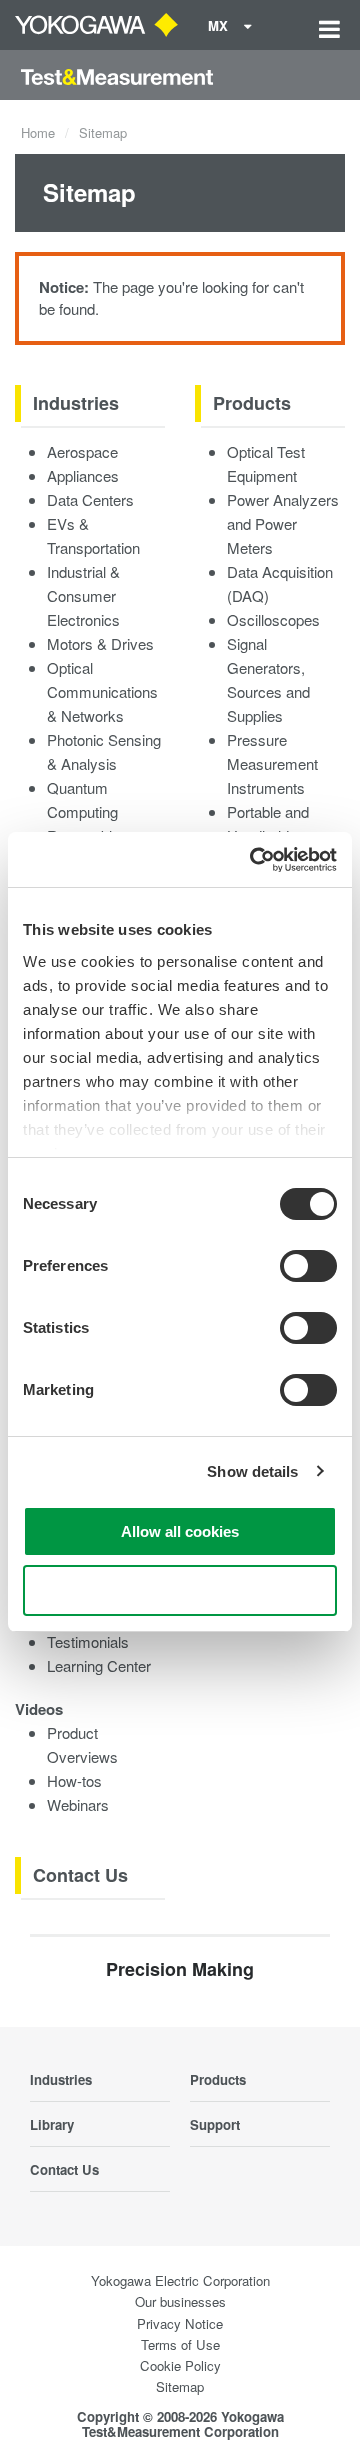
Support (215, 2124)
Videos (39, 1709)
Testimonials (88, 1641)
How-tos (74, 1780)
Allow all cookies (180, 1531)
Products (252, 403)
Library (52, 2124)
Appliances (83, 475)
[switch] (308, 1266)
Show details (252, 1471)
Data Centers (90, 499)
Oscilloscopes (273, 619)
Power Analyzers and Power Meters (283, 523)
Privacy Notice (180, 2323)
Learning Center (99, 1665)
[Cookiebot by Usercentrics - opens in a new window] (254, 860)
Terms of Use (180, 2344)
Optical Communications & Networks (102, 691)
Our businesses (180, 2301)
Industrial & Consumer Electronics (83, 595)
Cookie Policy (180, 2365)
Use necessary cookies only (180, 1590)
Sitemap (180, 2386)
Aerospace (82, 451)
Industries (76, 403)
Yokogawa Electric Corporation (180, 2280)
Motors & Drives (100, 643)
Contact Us (80, 1875)
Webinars (78, 1804)
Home (38, 132)
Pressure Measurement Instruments (272, 763)
